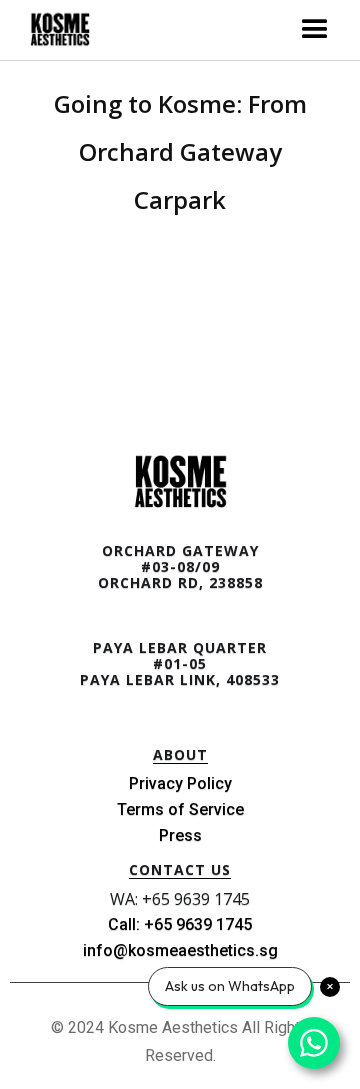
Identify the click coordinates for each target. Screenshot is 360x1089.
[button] (315, 30)
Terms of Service (180, 809)
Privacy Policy (180, 783)
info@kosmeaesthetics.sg (180, 950)
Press (180, 835)
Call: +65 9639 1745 (180, 924)
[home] (55, 30)
